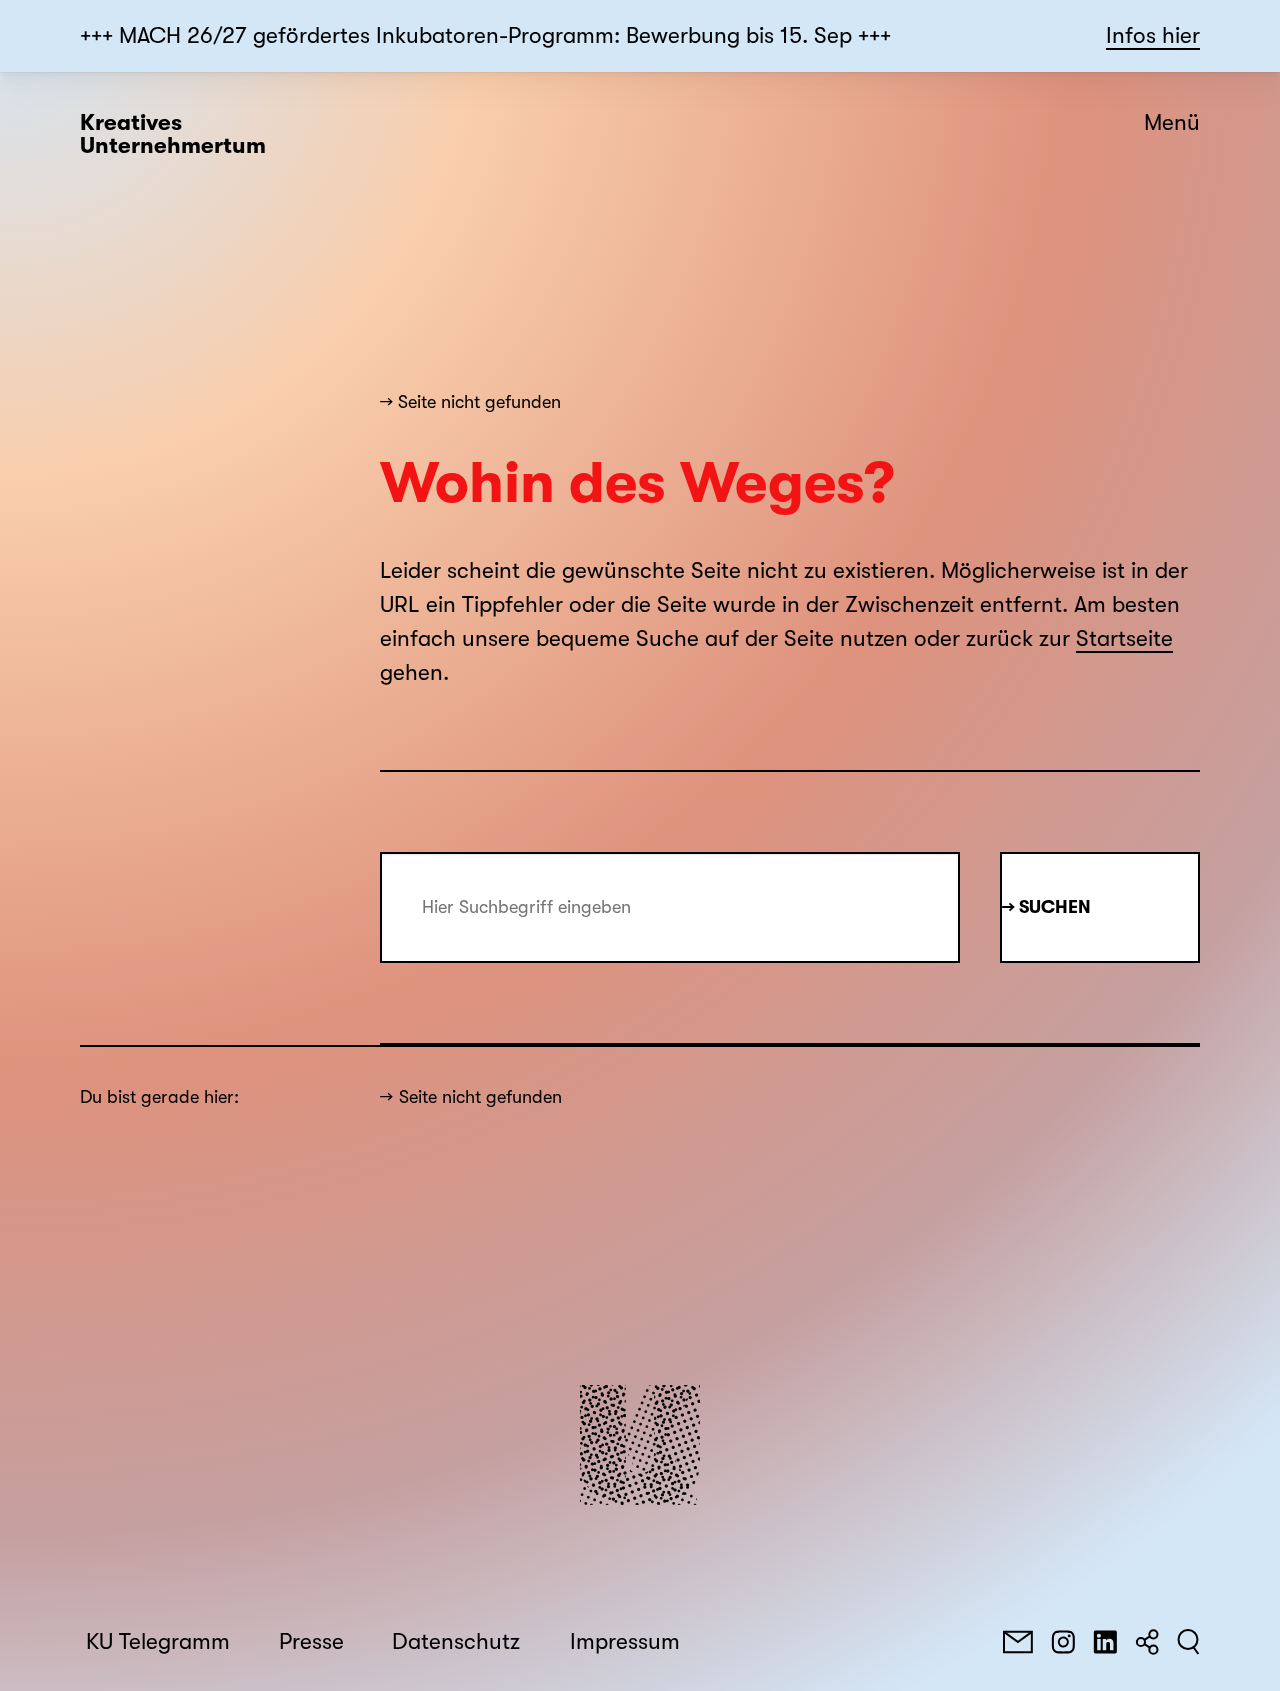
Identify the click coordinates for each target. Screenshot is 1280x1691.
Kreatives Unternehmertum (173, 134)
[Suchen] (1188, 1642)
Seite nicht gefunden (480, 1097)
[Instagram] (1063, 1642)
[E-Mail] (1018, 1642)
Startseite (1124, 639)
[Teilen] (1147, 1642)
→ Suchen (1046, 907)
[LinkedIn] (1105, 1642)
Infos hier (1153, 36)
